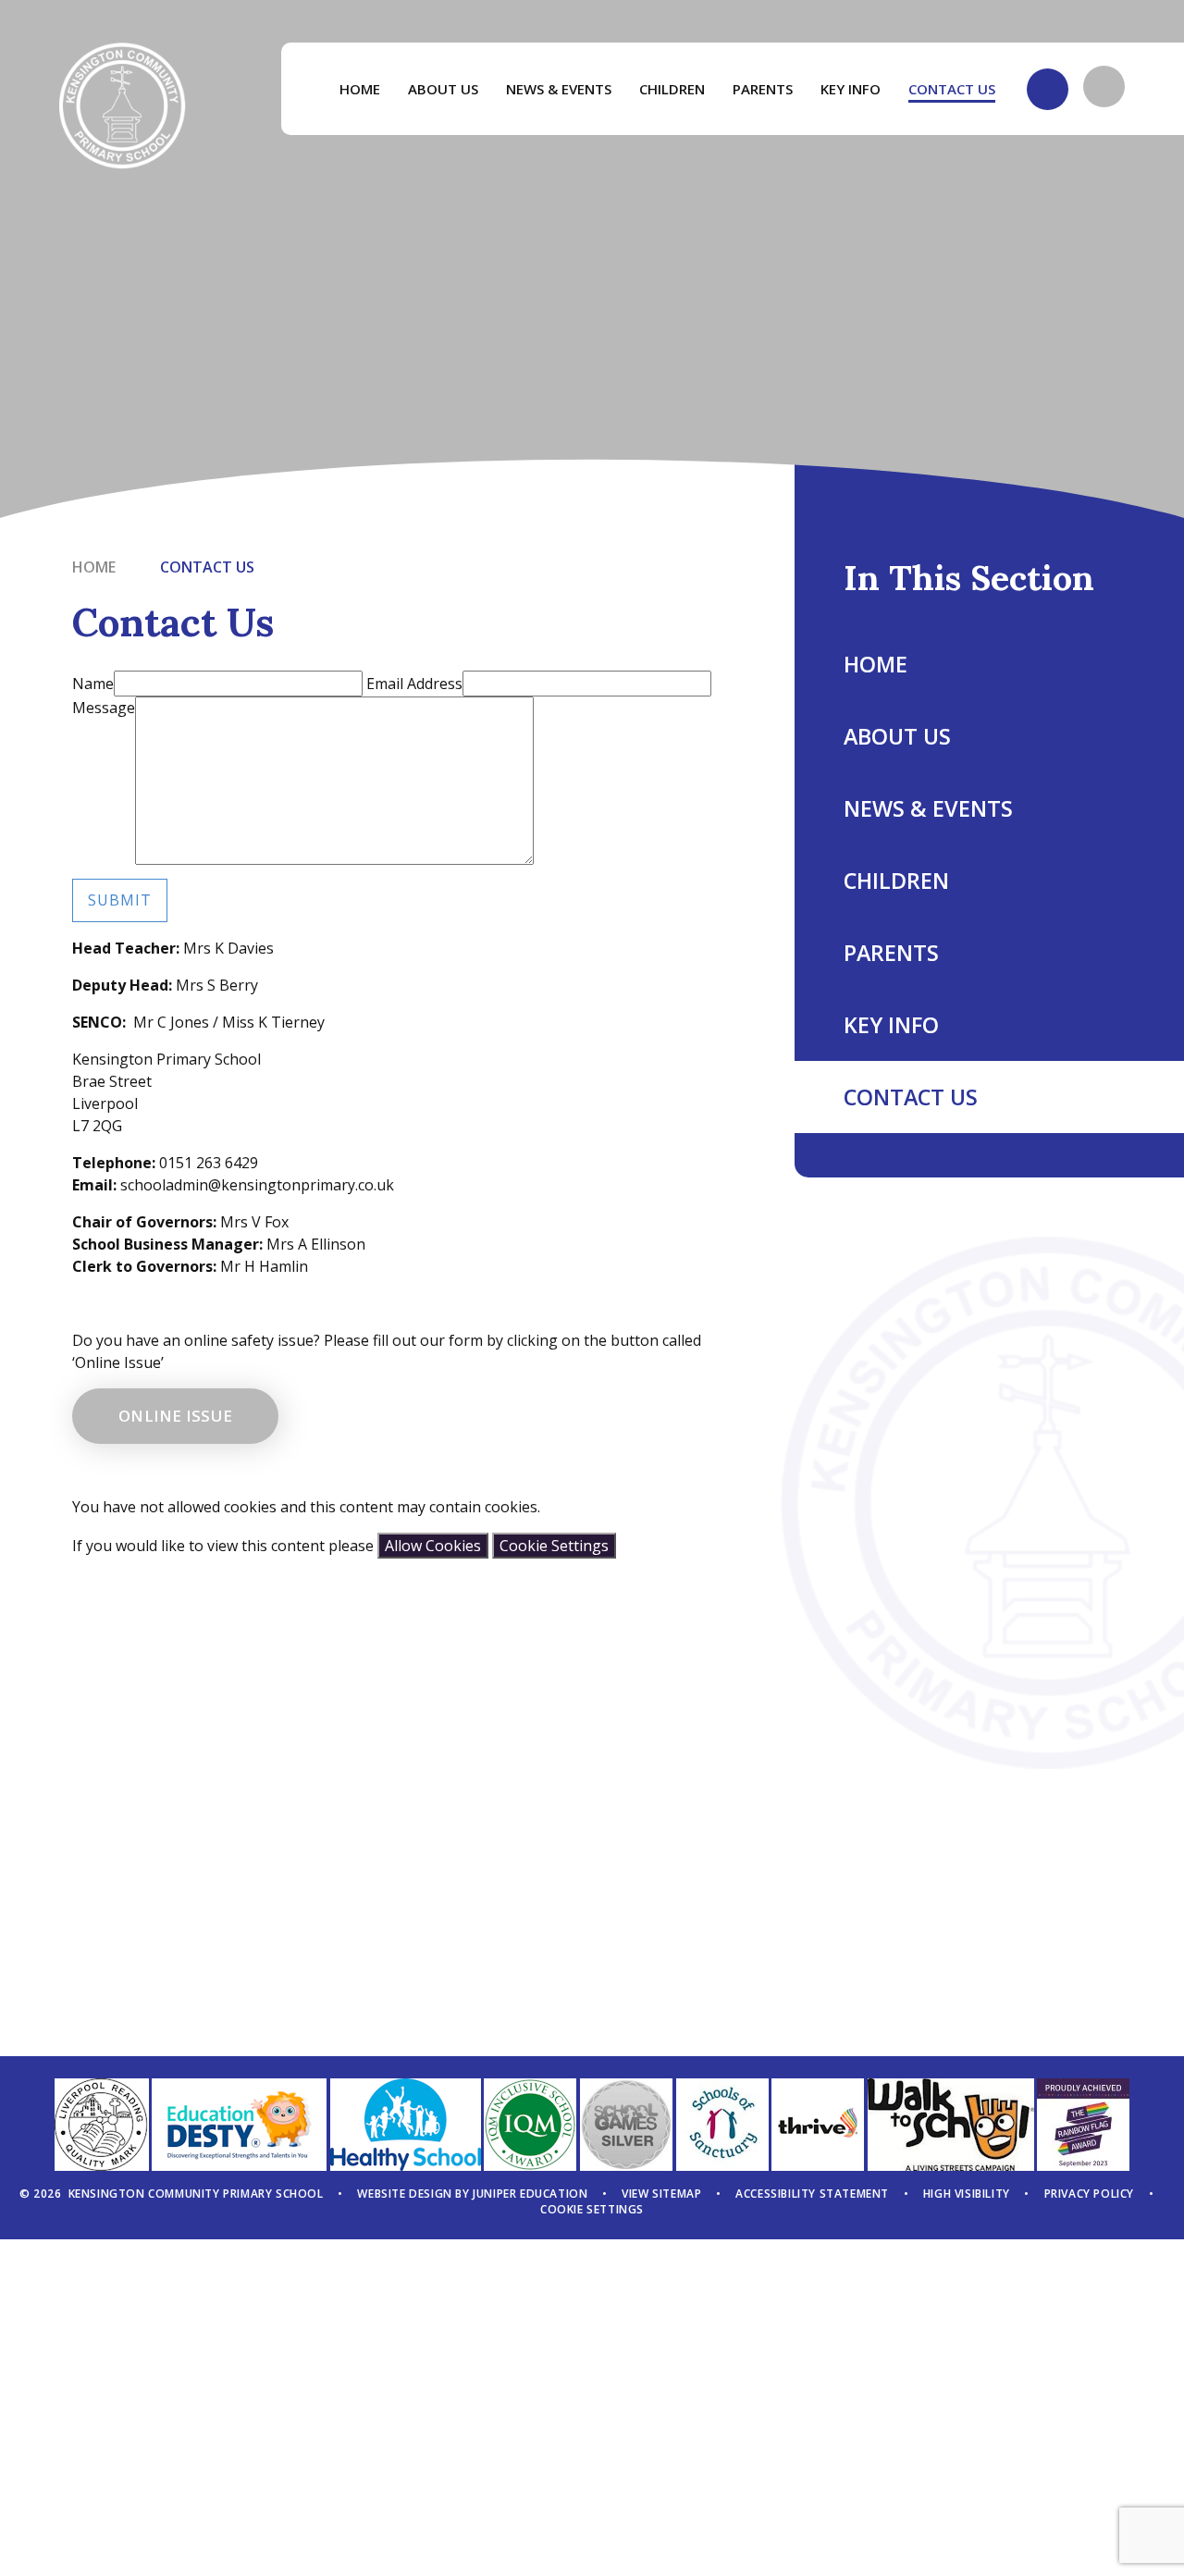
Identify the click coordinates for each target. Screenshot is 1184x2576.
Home (94, 567)
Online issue (175, 1416)
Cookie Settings (554, 1546)
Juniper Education (530, 2194)
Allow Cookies (433, 1546)
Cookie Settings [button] (592, 2209)
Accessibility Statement (812, 2194)
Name (93, 684)
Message (104, 708)
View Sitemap (661, 2194)
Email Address (414, 684)
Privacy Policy (1089, 2194)
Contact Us (207, 567)
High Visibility (967, 2194)
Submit (120, 900)
